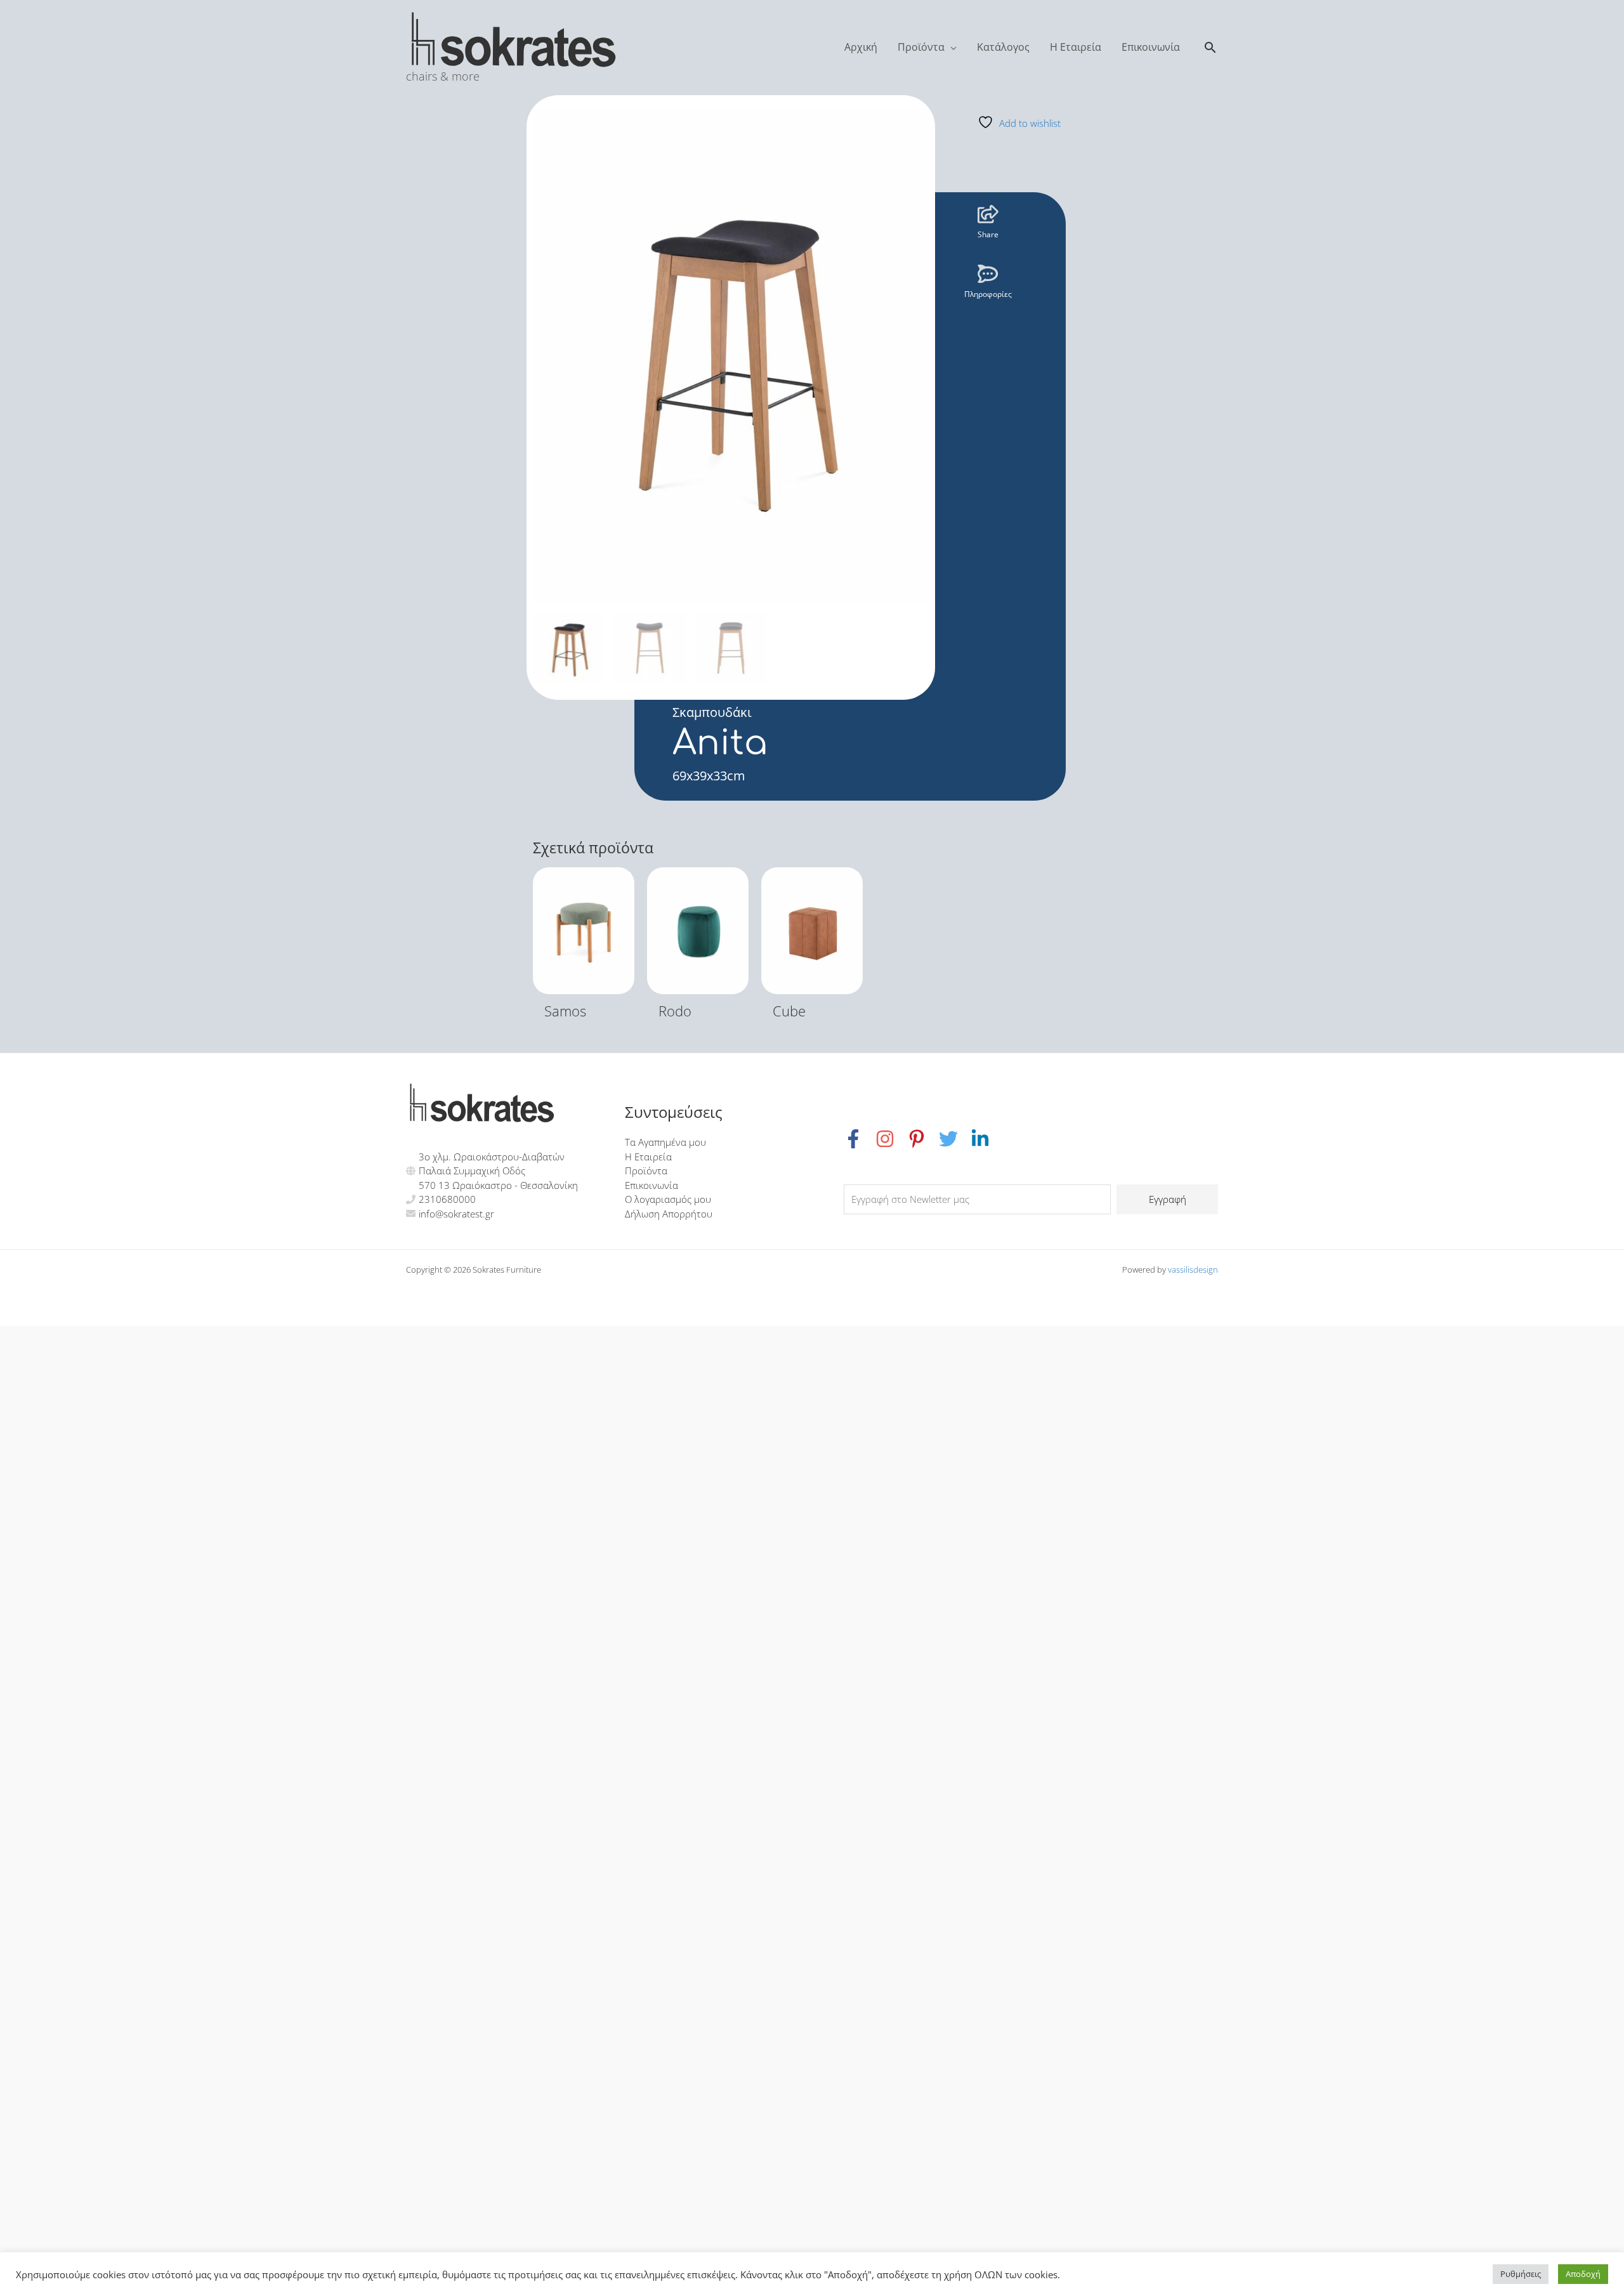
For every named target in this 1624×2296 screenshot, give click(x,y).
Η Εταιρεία (1076, 47)
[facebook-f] (860, 1139)
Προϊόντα (921, 47)
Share (988, 234)
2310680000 (447, 1199)
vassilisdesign (1193, 1269)
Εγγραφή (1168, 1199)
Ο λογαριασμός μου (668, 1199)
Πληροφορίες (988, 294)
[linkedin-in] (982, 1139)
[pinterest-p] (923, 1139)
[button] (1210, 47)
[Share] (988, 214)
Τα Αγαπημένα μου (665, 1142)
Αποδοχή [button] (1583, 2274)
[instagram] (891, 1139)
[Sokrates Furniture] (514, 37)
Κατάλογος (1003, 47)
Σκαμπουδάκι (712, 712)
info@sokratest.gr (456, 1214)
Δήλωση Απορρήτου (669, 1214)
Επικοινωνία (1151, 47)
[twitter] (955, 1139)
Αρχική (861, 47)
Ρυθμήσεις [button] (1521, 2274)
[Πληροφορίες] (988, 274)
